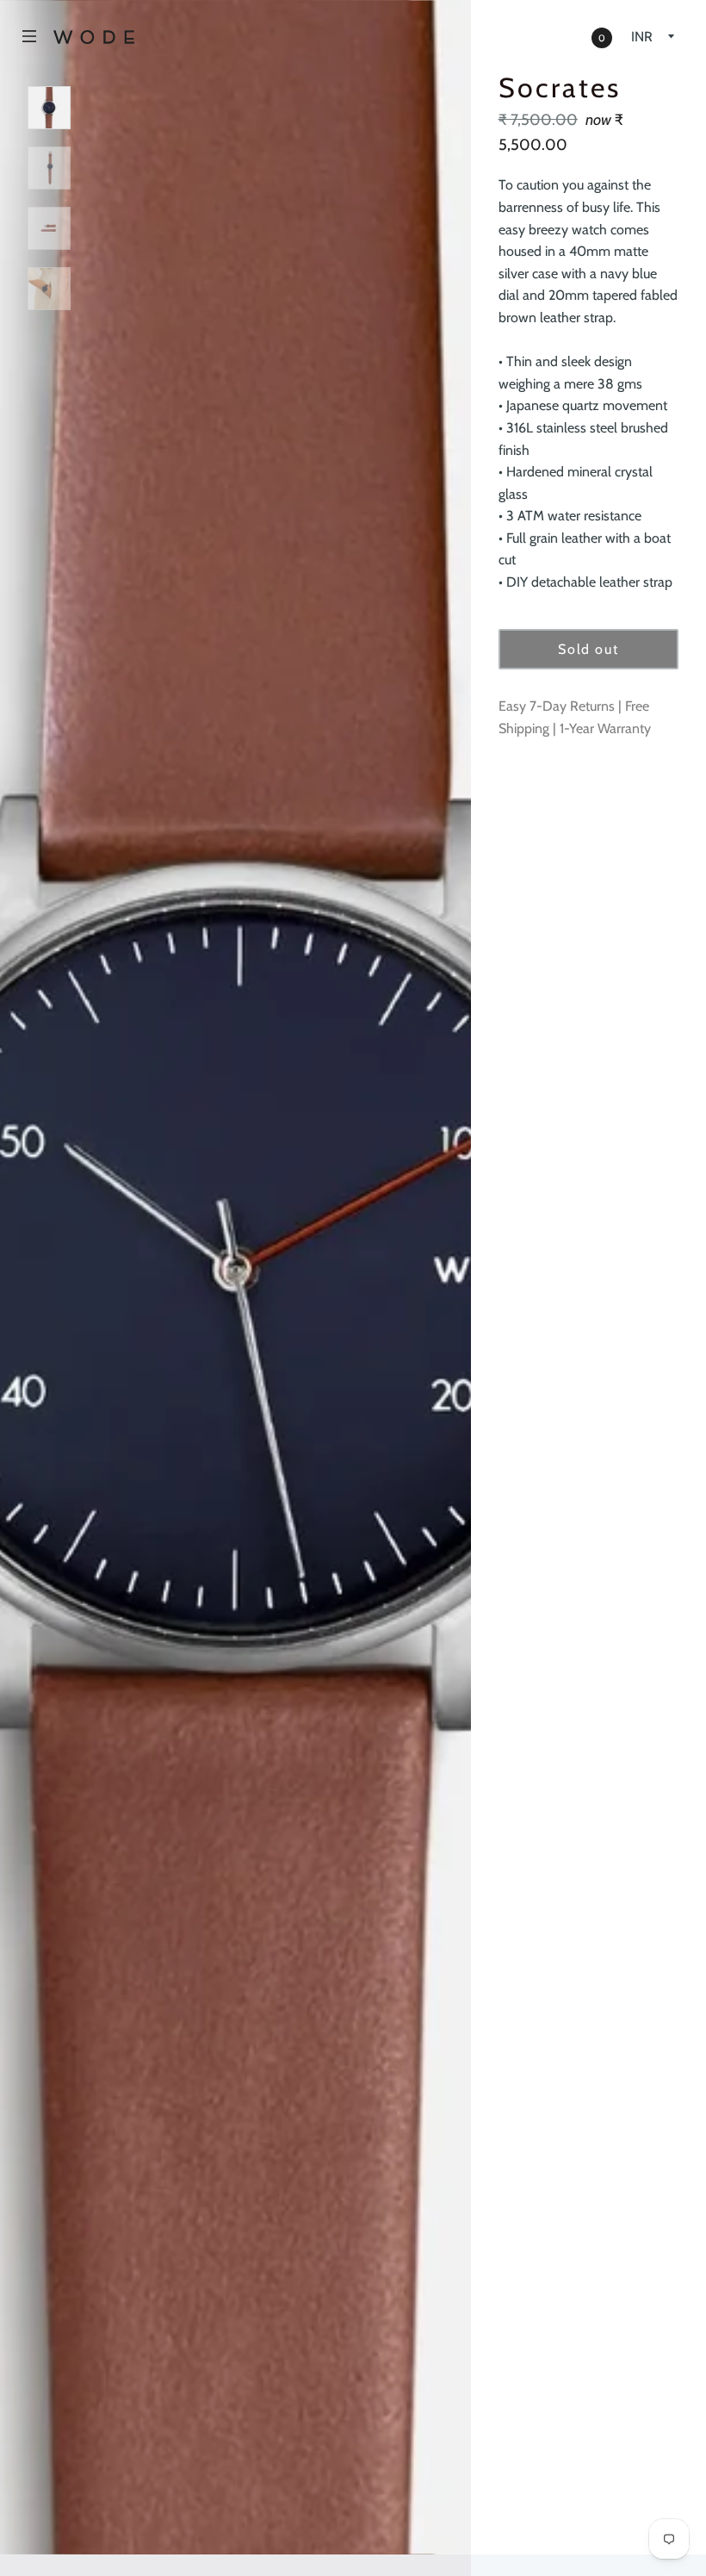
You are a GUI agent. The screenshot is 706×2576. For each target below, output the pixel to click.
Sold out (588, 649)
